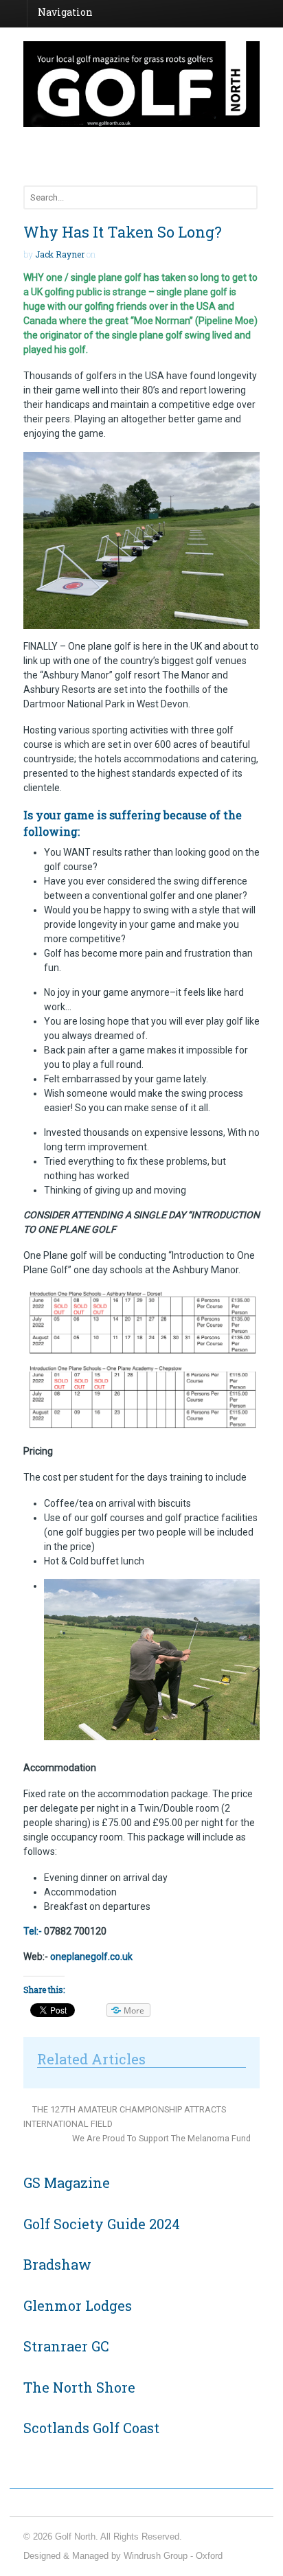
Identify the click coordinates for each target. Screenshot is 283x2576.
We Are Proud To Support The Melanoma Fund (162, 2138)
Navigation (65, 12)
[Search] (245, 197)
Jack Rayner (60, 254)
